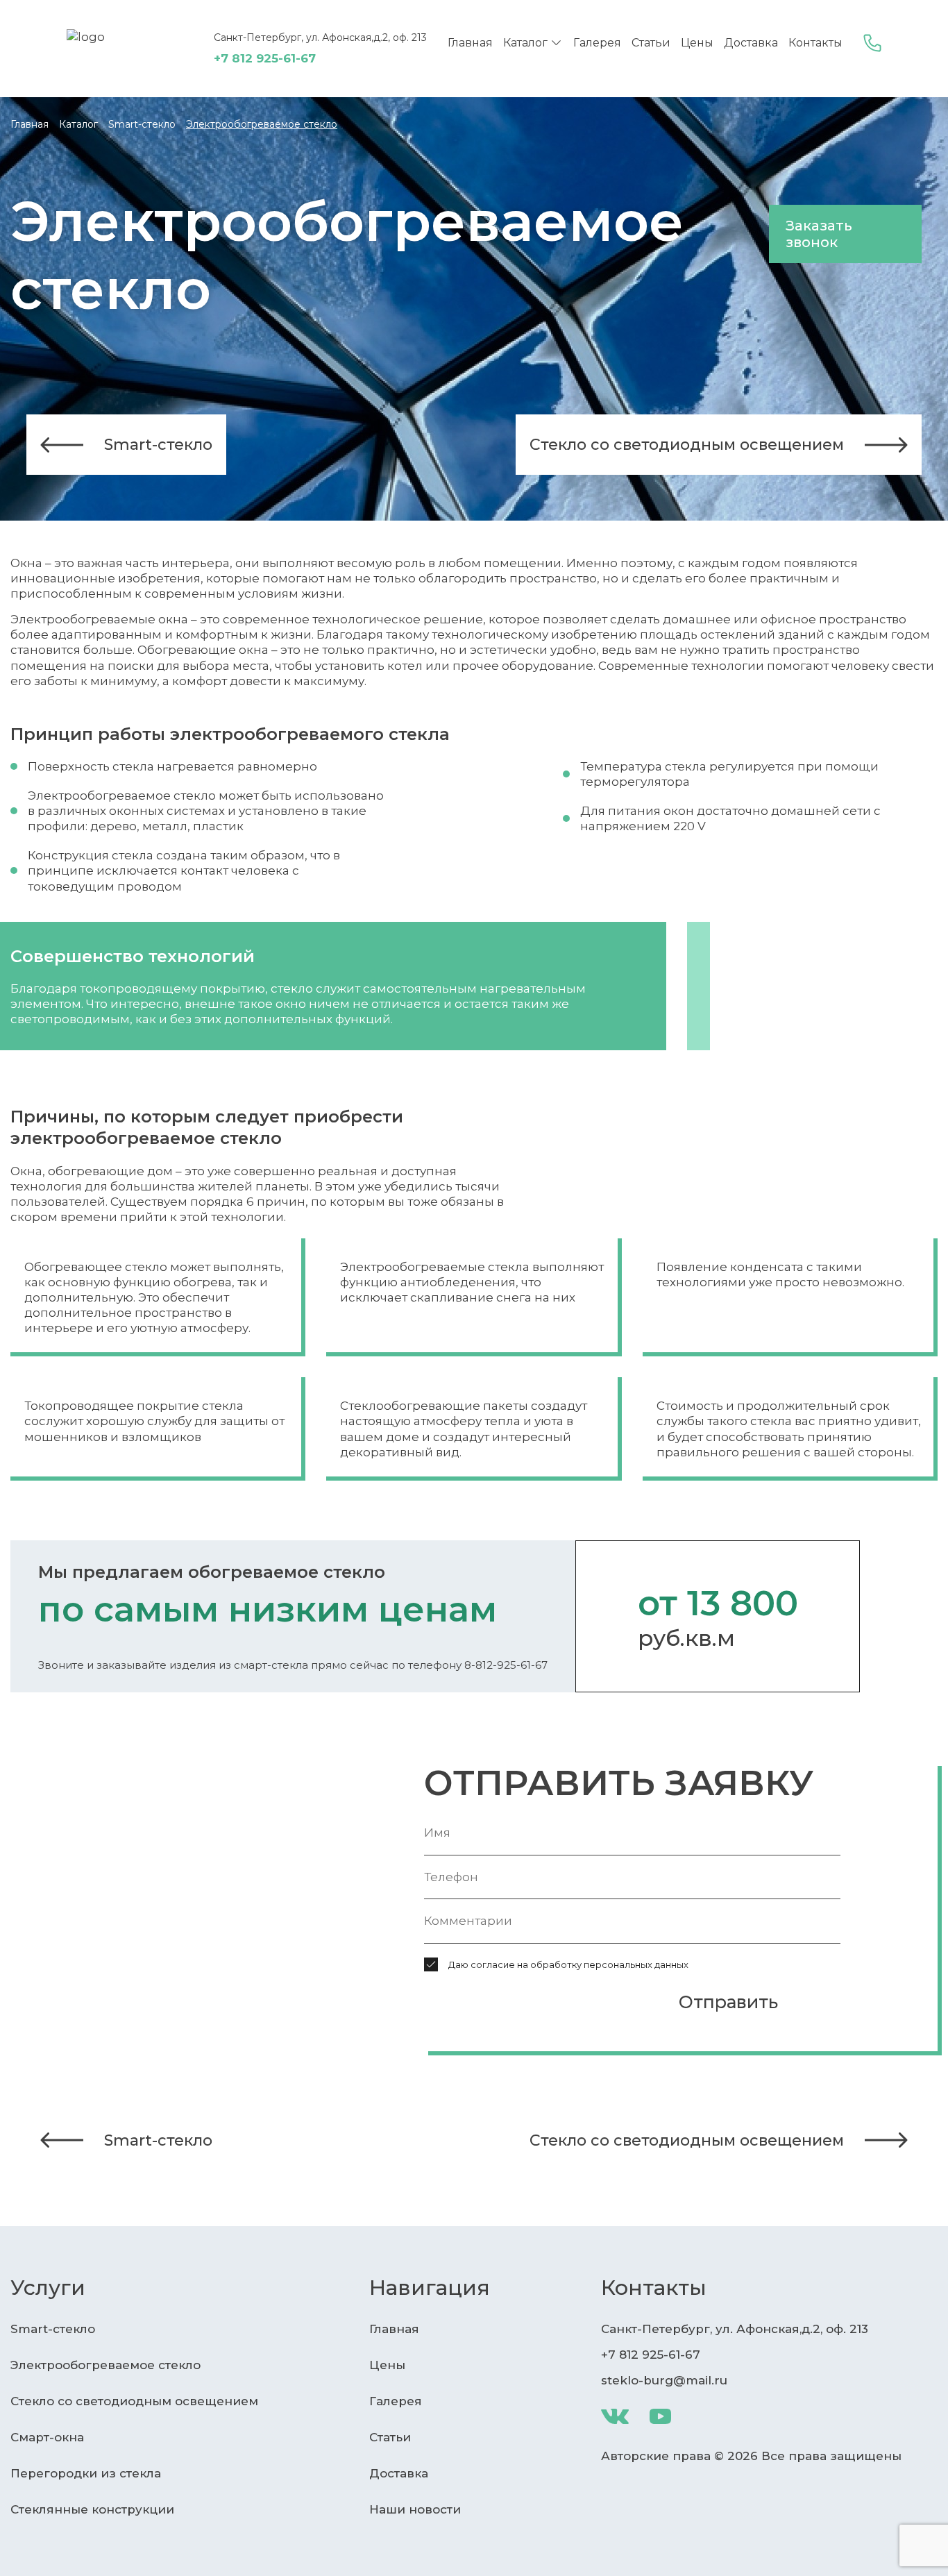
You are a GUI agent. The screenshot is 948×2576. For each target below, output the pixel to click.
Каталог (525, 43)
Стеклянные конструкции (92, 2509)
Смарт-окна (47, 2437)
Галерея (597, 43)
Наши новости (415, 2509)
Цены (697, 43)
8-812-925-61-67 (506, 1665)
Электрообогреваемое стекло (105, 2365)
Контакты (815, 43)
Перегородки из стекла (86, 2473)
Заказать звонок (819, 234)
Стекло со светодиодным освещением (687, 445)
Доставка (751, 43)
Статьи (651, 43)
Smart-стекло (158, 445)
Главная (470, 43)
